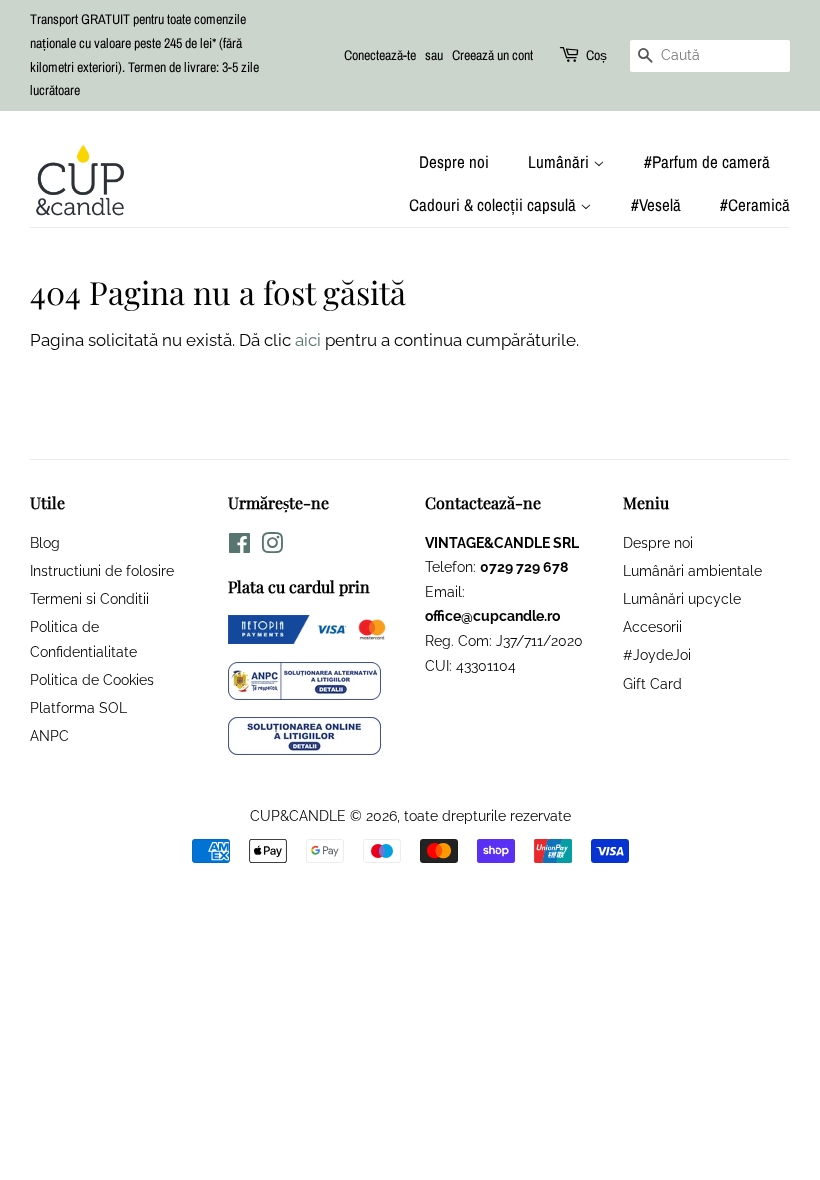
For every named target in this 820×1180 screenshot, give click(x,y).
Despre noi (454, 161)
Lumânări (560, 161)
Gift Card (652, 683)
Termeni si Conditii (89, 598)
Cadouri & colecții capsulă (494, 204)
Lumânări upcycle (682, 598)
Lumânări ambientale (692, 570)
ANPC (49, 735)
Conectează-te (380, 55)
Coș (596, 55)
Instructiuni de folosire (102, 570)
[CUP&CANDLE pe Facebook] (239, 546)
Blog (45, 542)
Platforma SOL (78, 707)
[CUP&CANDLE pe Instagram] (272, 546)
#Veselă (656, 204)
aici (308, 340)
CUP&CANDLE (298, 815)
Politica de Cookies (92, 679)
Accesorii (652, 626)
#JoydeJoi (657, 654)
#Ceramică (755, 204)
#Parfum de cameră (707, 161)
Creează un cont (492, 55)
